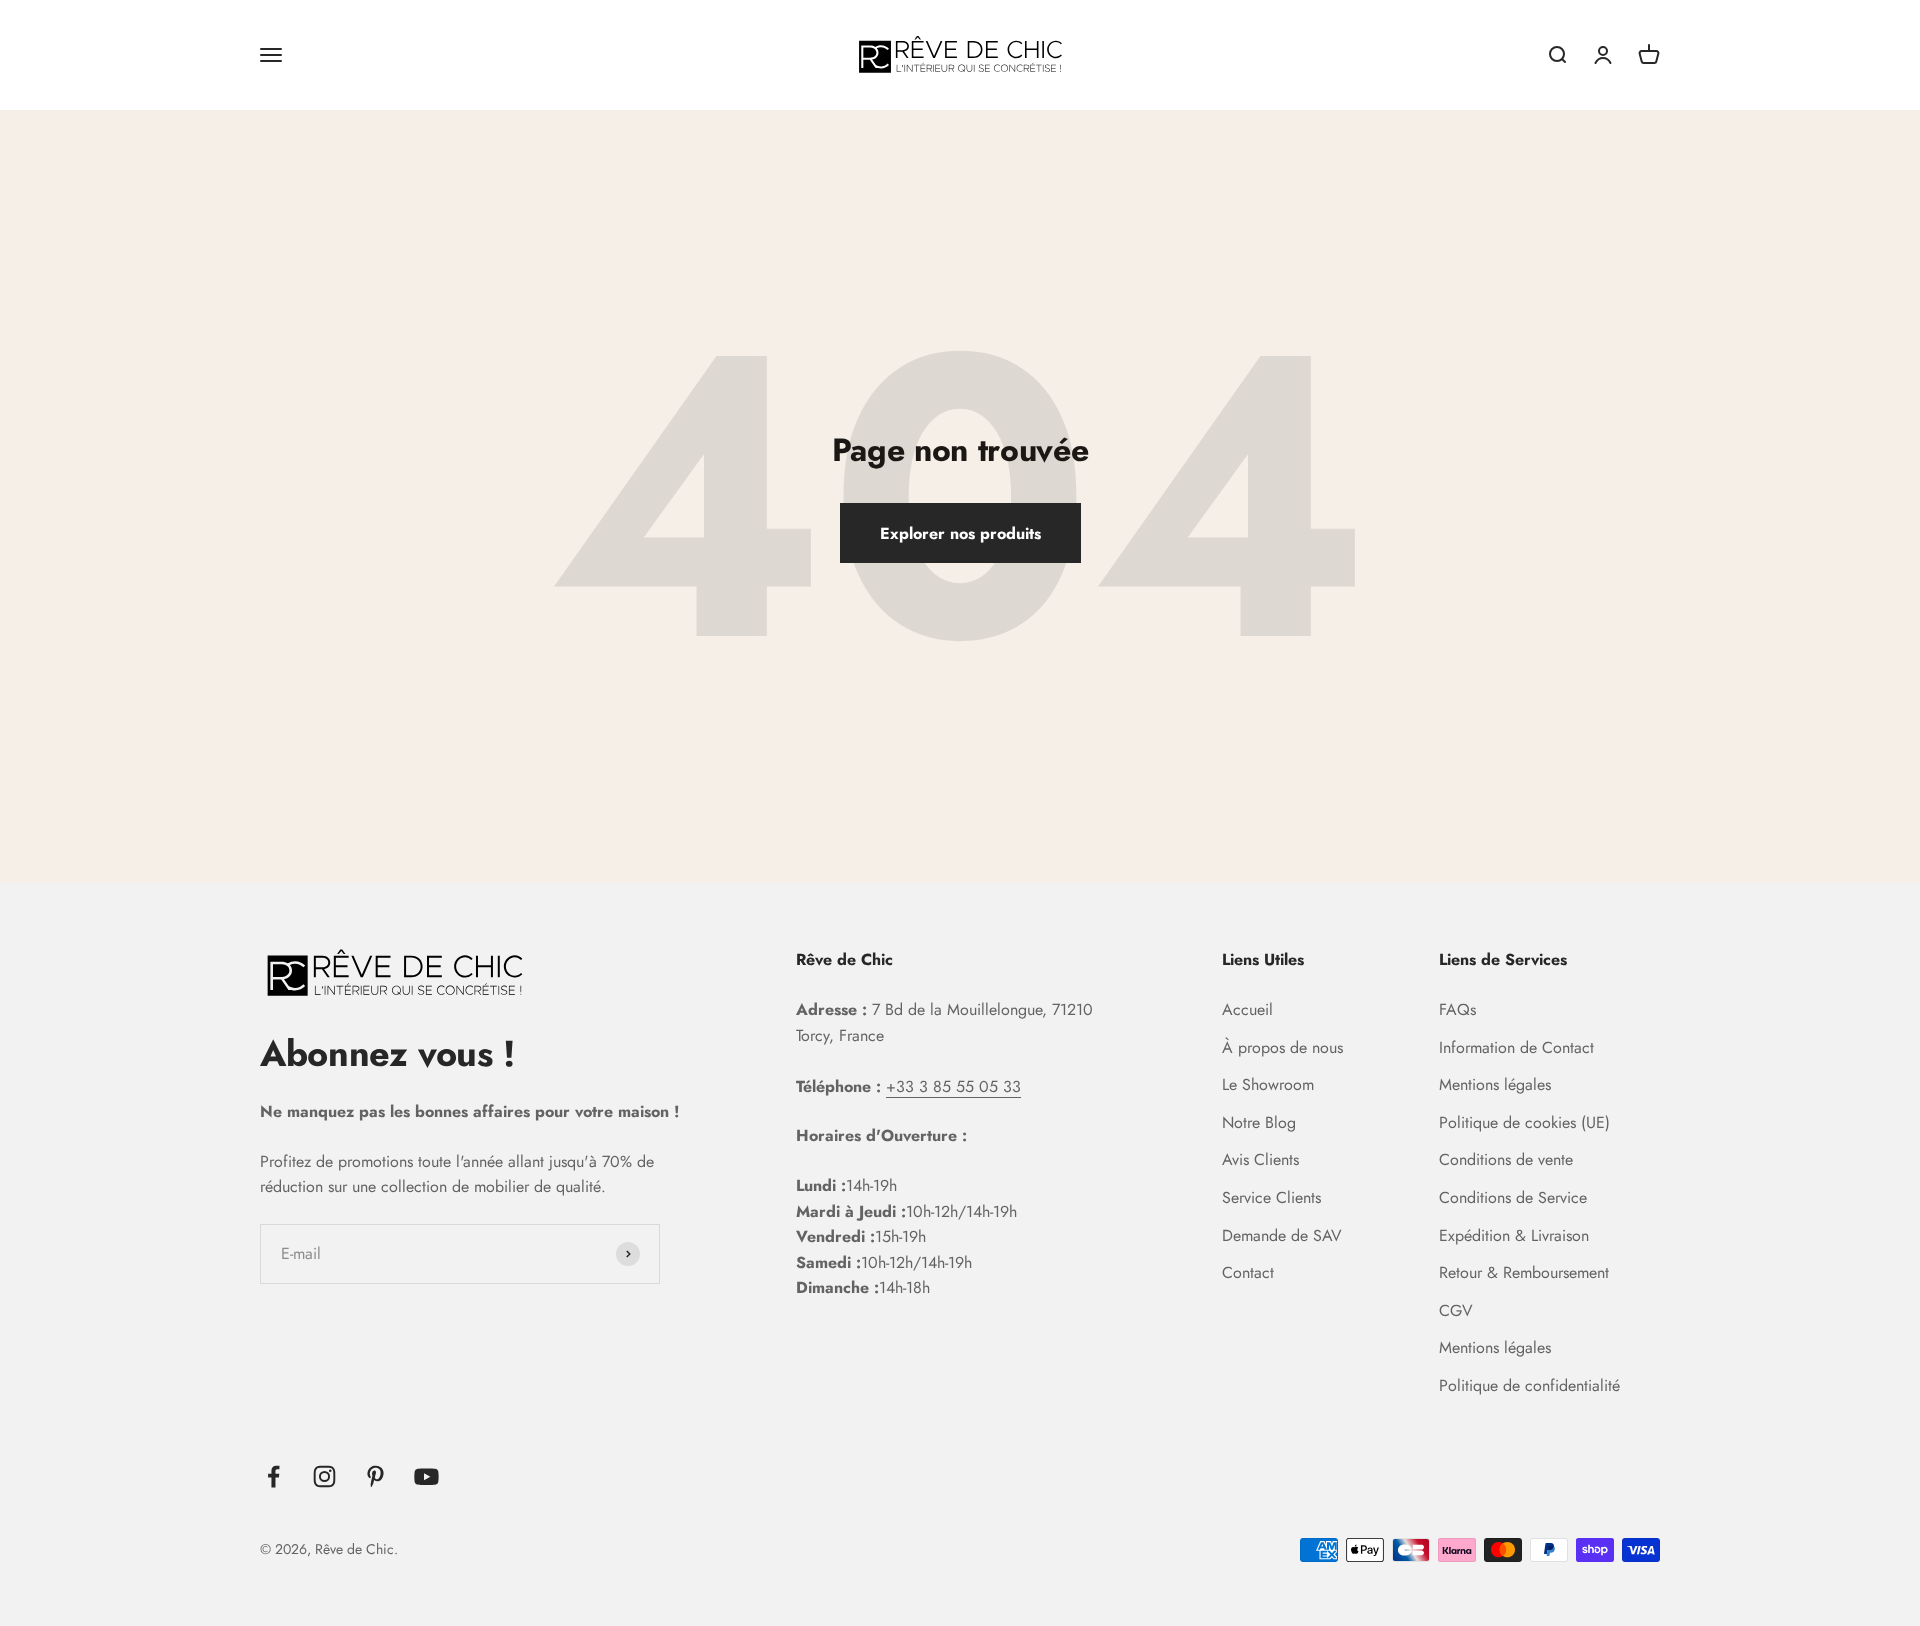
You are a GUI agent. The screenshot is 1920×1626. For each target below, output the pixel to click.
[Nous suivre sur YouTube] (426, 1476)
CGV (1456, 1310)
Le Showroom (1268, 1084)
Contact (1248, 1272)
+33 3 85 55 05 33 (953, 1086)
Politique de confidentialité (1529, 1385)
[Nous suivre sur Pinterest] (375, 1476)
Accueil (1247, 1009)
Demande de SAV (1282, 1235)
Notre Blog (1259, 1122)
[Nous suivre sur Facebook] (273, 1476)
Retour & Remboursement (1524, 1272)
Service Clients (1271, 1197)
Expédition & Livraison (1514, 1235)
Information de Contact (1516, 1047)
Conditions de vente (1506, 1159)
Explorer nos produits (960, 533)
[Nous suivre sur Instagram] (324, 1476)
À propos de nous (1282, 1047)
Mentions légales (1495, 1084)
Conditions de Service (1513, 1197)
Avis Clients (1260, 1159)
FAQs (1457, 1009)
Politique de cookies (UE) (1524, 1122)
